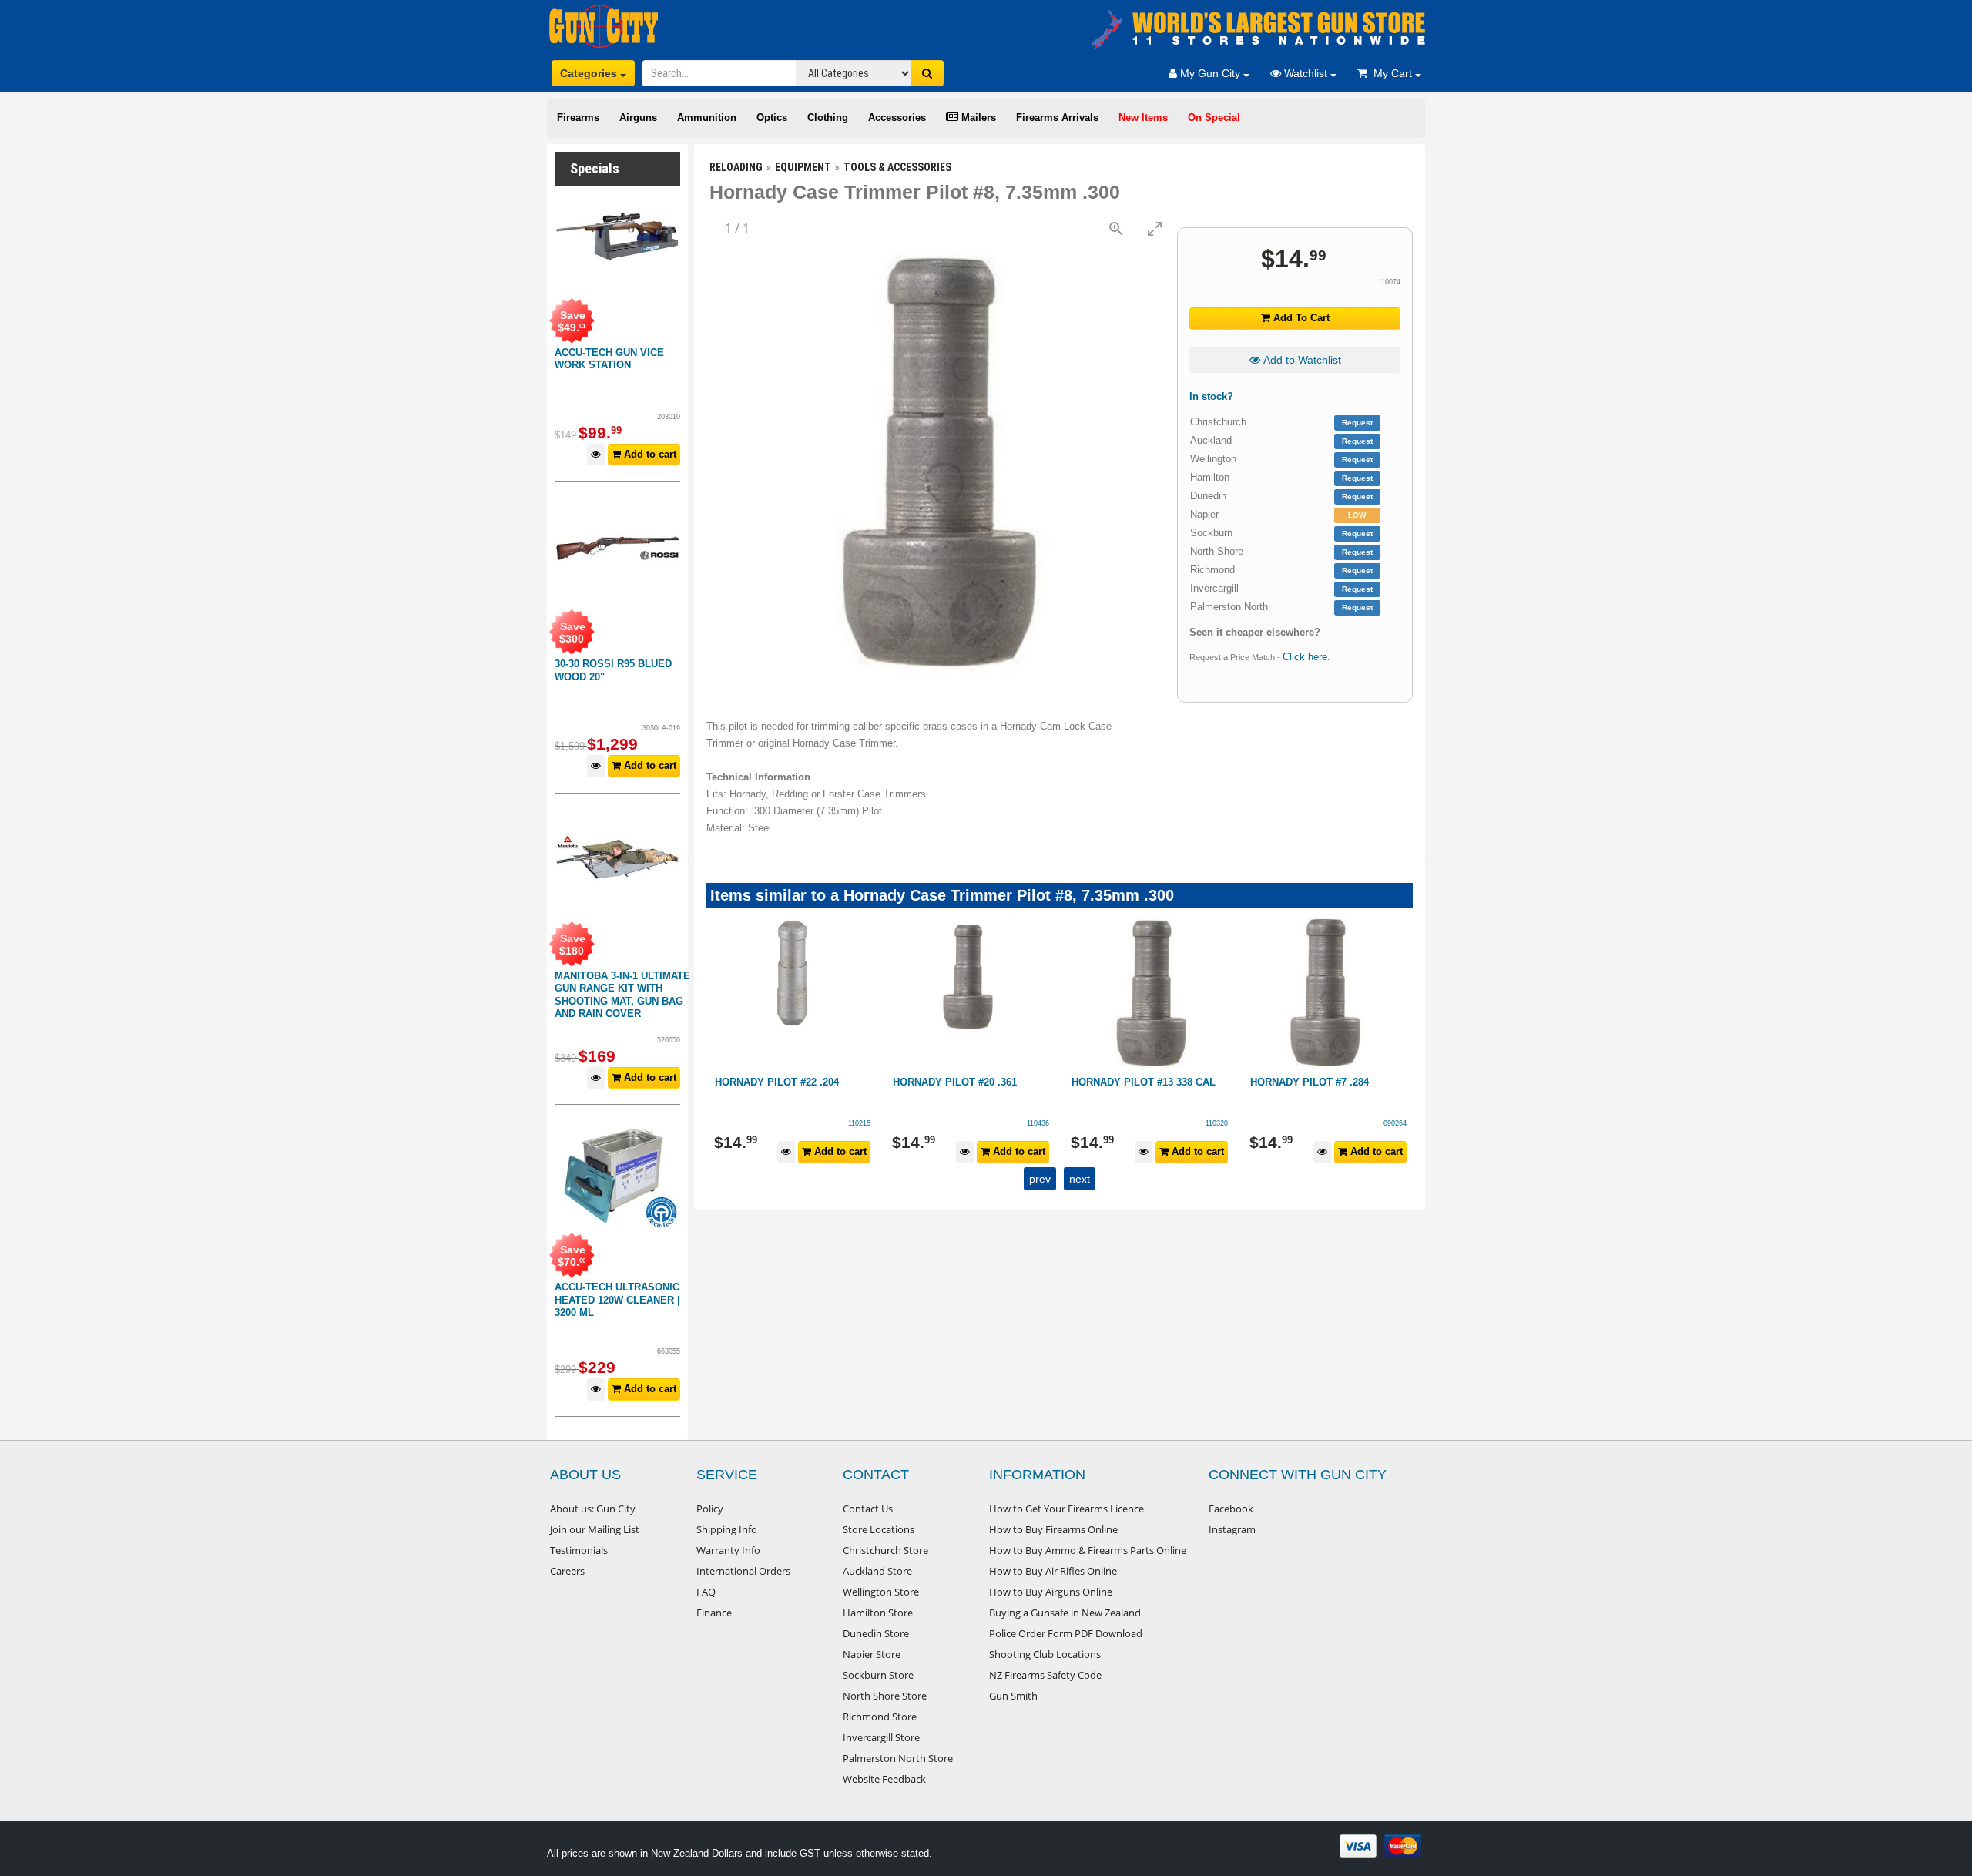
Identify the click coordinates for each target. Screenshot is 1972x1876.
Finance (714, 1613)
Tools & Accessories (897, 167)
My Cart (1391, 73)
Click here (1305, 657)
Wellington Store (881, 1592)
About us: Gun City (593, 1509)
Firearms (578, 117)
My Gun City (1210, 73)
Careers (567, 1571)
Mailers (977, 117)
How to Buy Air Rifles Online (1053, 1571)
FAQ (706, 1592)
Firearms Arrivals (1057, 117)
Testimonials (579, 1550)
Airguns (638, 117)
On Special (1214, 117)
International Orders (743, 1571)
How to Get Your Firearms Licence (1066, 1509)
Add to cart (649, 454)
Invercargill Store (881, 1737)
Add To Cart (1300, 318)
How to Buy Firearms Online (1053, 1529)
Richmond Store (880, 1717)
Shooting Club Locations (1045, 1654)
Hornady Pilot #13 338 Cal (1144, 1082)
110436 (1038, 1123)
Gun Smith (1013, 1696)
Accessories (897, 117)
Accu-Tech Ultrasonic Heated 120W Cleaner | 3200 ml (617, 1300)
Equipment (803, 167)
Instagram (1232, 1529)
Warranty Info (728, 1550)
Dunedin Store (876, 1633)
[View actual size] (1116, 228)
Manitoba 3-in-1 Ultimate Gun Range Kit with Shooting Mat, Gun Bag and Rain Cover (622, 995)
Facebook (1231, 1509)
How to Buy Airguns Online (1051, 1592)
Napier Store (872, 1654)
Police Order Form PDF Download (1066, 1633)
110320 (1217, 1123)
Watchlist (1306, 73)
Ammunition (707, 117)
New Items (1143, 117)
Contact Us (868, 1509)
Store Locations (879, 1529)
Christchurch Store (885, 1550)
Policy (710, 1509)
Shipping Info (727, 1529)
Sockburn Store (878, 1675)
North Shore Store (885, 1696)
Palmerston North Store (898, 1758)
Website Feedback (884, 1779)
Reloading (736, 167)
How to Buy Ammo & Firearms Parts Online (1088, 1550)
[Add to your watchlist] (596, 455)
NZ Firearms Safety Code (1045, 1675)
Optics (772, 117)
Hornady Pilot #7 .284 (1310, 1082)
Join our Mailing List (595, 1529)
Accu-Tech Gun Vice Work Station (609, 359)
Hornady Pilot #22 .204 (777, 1082)
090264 (1395, 1123)
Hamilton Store (878, 1613)
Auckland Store (877, 1571)
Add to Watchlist (1301, 360)
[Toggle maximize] (1155, 228)
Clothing (828, 117)
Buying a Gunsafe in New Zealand (1065, 1613)
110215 (859, 1123)
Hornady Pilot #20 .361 (955, 1082)
